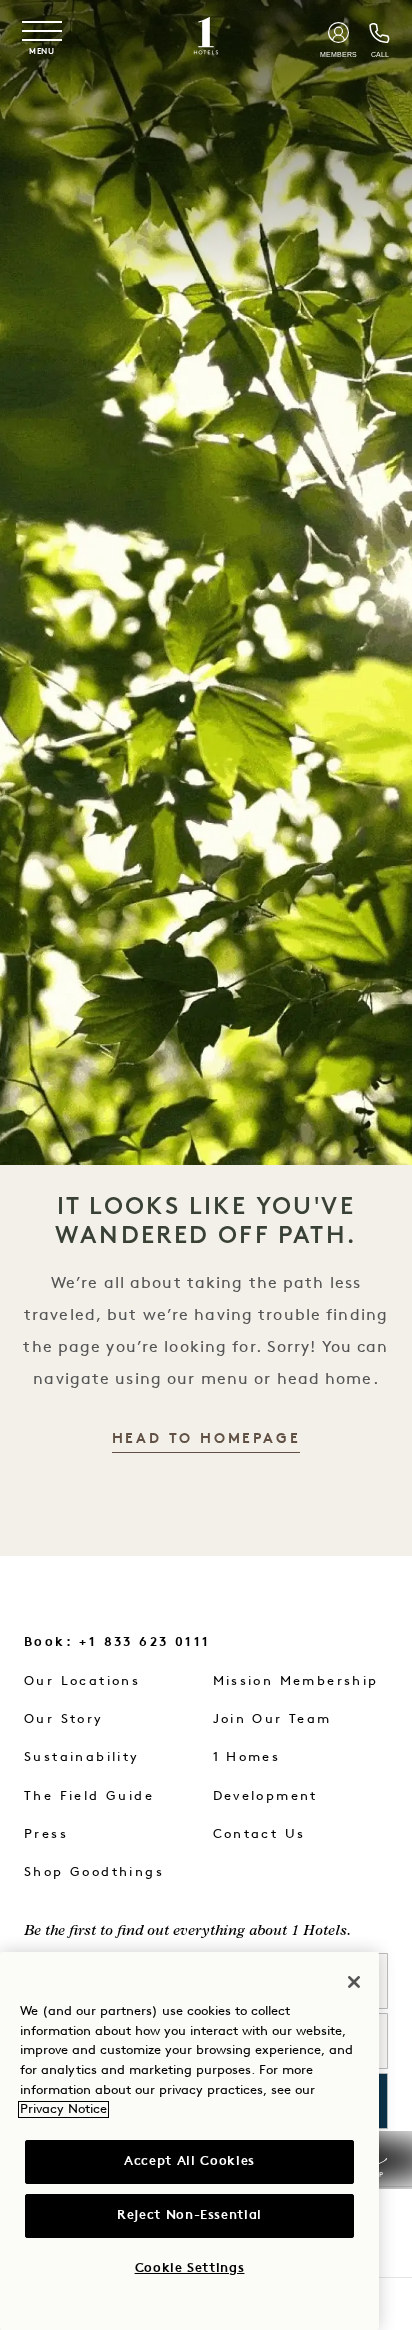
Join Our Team (272, 1719)
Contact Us (259, 1834)
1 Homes (247, 1757)
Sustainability (82, 1757)
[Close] (354, 1982)
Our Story (64, 1719)
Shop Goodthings (94, 1872)
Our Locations (82, 1681)
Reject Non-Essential (189, 2215)
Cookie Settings (190, 2268)
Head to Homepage (206, 1439)
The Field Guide (89, 1796)
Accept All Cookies (189, 2161)
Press (46, 1834)
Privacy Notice (63, 2109)
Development (265, 1796)
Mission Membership (296, 1681)
